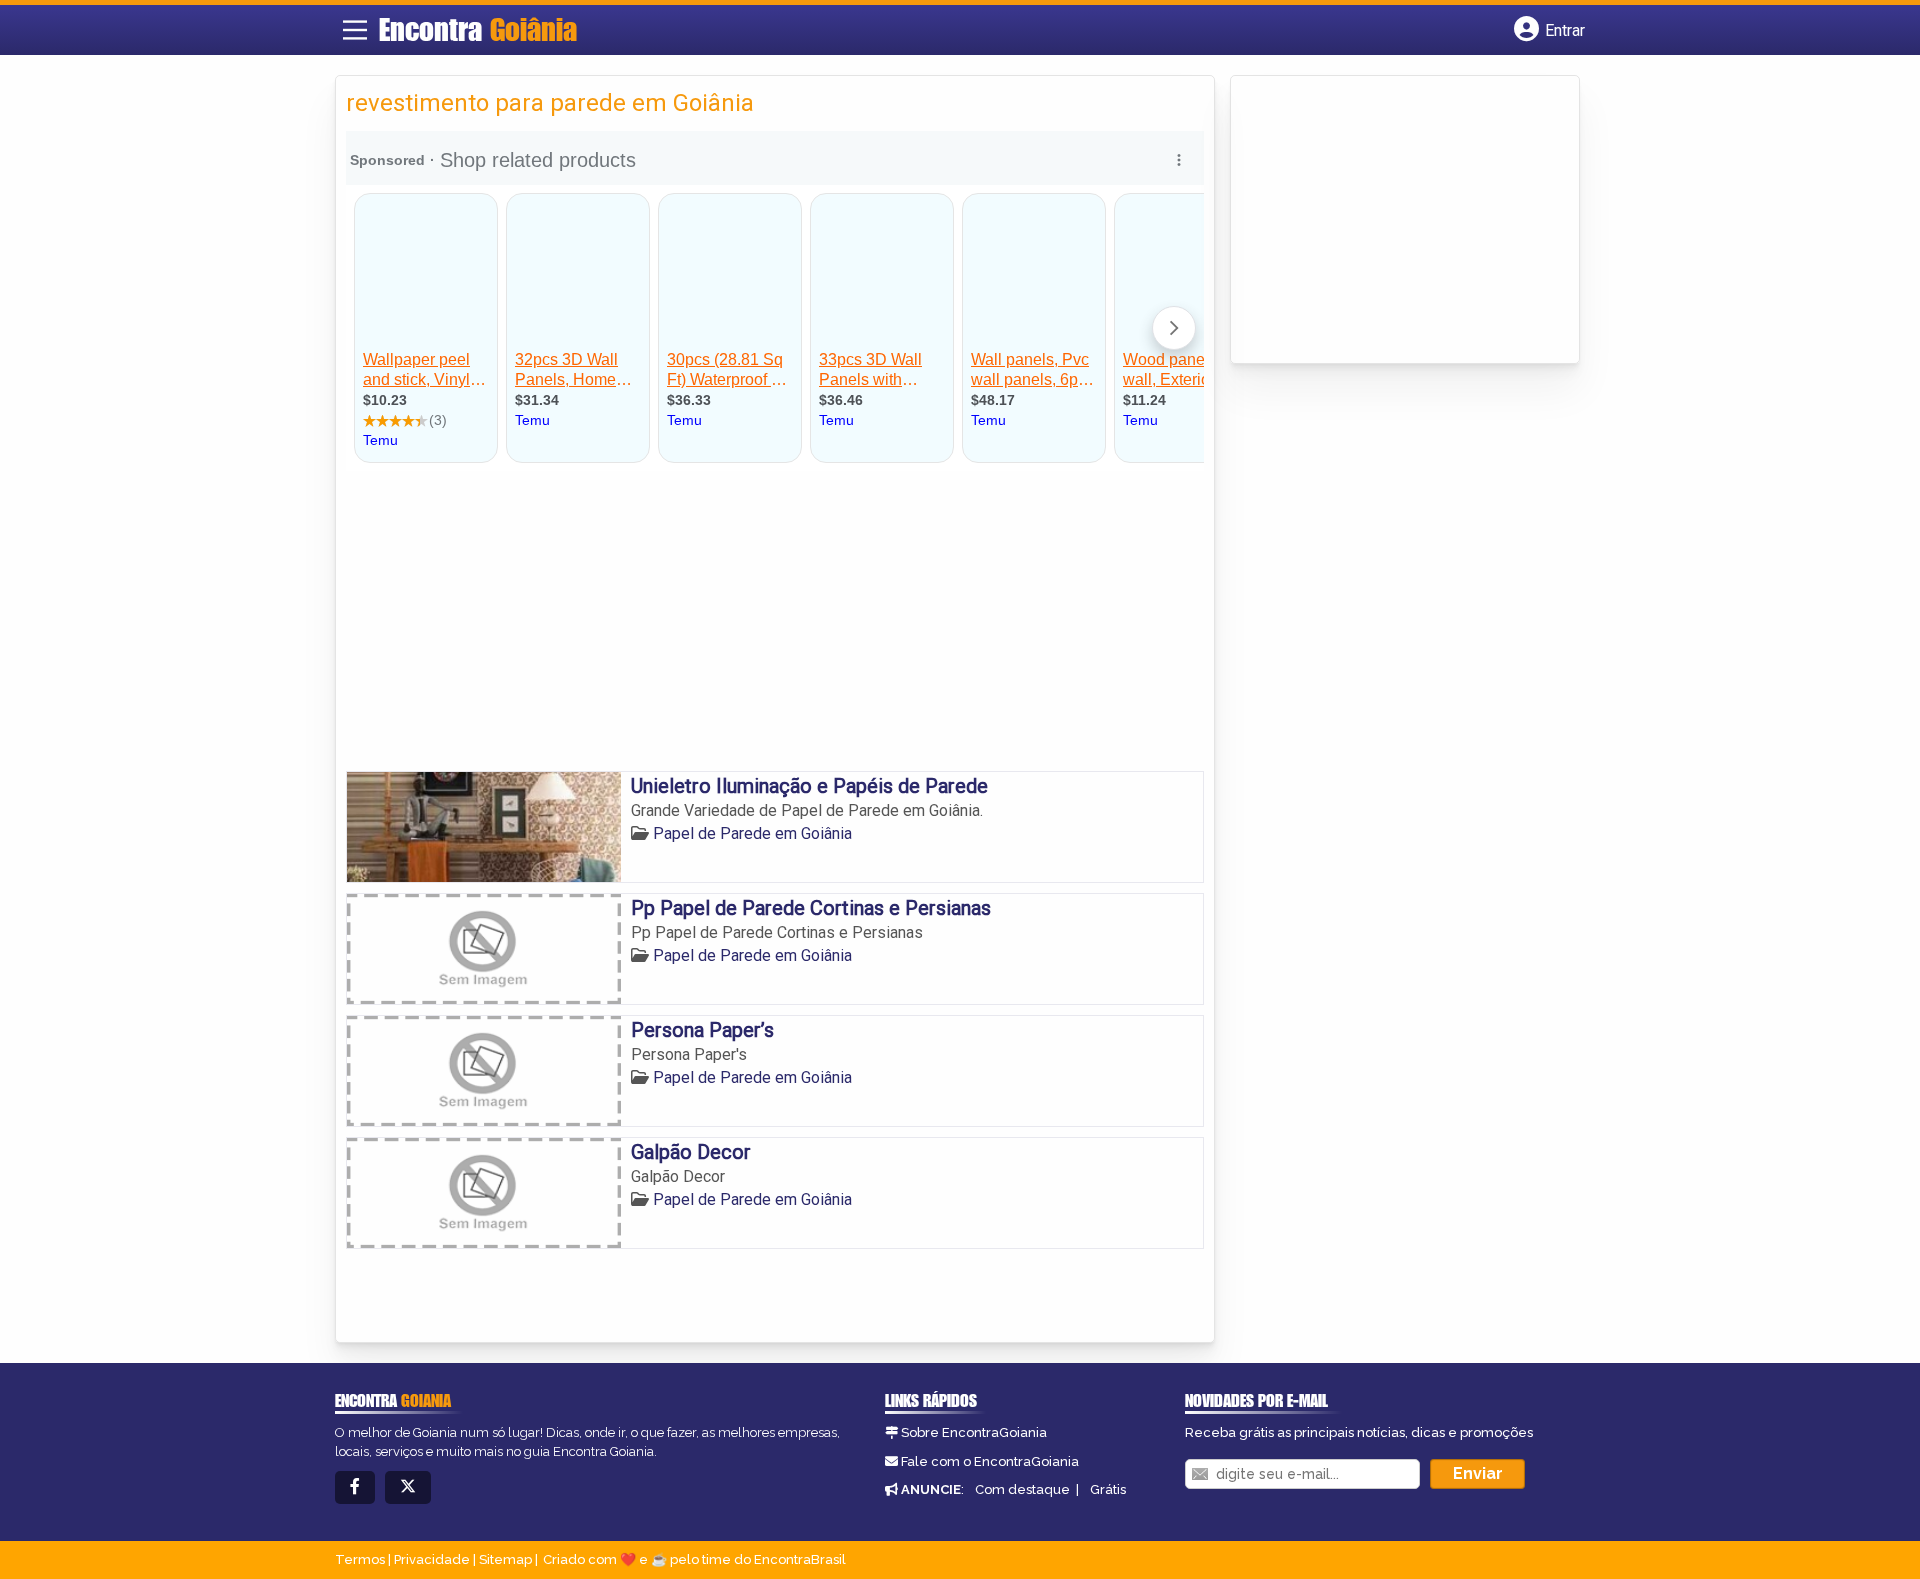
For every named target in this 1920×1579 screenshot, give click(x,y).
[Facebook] (355, 1487)
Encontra (478, 29)
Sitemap (505, 1559)
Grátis (1108, 1489)
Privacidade (432, 1559)
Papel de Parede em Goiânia (752, 833)
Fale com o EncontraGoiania (990, 1461)
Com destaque (1022, 1489)
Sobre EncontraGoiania (974, 1432)
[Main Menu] (355, 30)
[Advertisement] (775, 621)
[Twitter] (408, 1487)
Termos (360, 1559)
